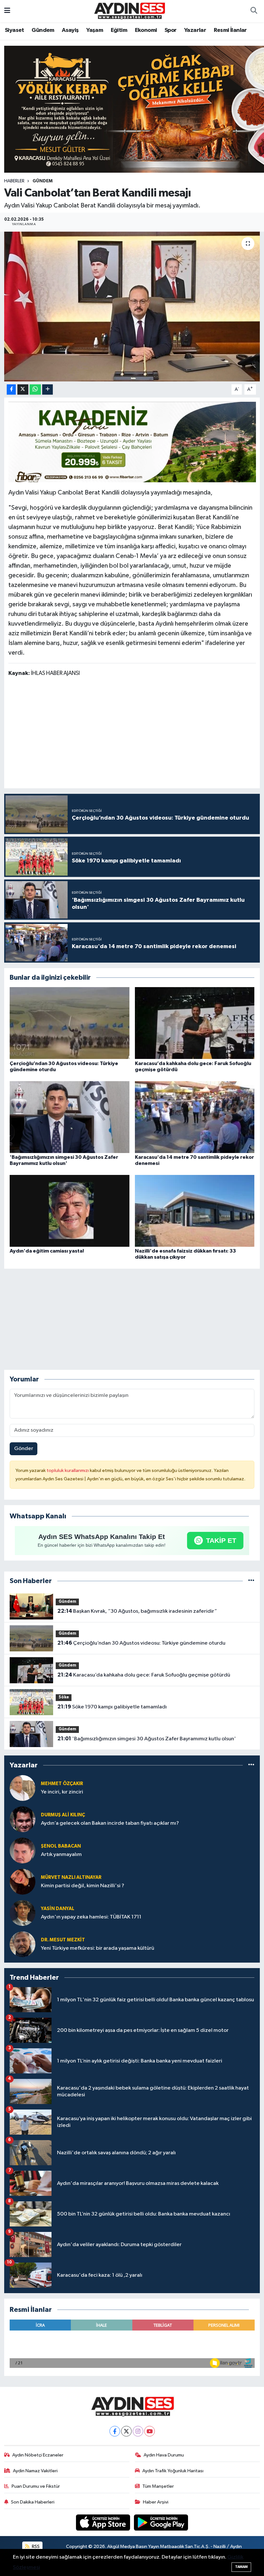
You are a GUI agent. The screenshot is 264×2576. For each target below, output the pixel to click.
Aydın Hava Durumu (164, 2455)
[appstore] (104, 2522)
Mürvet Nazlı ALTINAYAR (71, 1877)
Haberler (14, 181)
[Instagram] (138, 2431)
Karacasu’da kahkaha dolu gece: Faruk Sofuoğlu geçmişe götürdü (144, 1675)
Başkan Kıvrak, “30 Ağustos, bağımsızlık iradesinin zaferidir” (137, 1611)
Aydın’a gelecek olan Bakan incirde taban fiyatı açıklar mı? (110, 1823)
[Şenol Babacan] (23, 1850)
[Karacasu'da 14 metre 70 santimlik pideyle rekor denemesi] (195, 1117)
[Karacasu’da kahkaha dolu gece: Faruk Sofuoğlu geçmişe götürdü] (195, 1023)
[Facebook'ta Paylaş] (11, 390)
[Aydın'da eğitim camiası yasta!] (70, 1211)
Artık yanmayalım (61, 1855)
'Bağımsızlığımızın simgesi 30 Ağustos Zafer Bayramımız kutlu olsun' (147, 1739)
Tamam (241, 2567)
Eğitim (119, 30)
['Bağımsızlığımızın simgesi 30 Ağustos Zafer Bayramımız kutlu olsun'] (70, 1117)
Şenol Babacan (61, 1846)
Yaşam (95, 30)
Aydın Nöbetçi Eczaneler (38, 2455)
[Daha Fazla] (47, 390)
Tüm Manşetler (158, 2486)
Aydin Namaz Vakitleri (35, 2471)
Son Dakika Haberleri (33, 2502)
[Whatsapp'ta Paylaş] (35, 390)
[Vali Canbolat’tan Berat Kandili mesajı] (132, 307)
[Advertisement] (132, 734)
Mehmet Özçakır (62, 1784)
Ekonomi (146, 30)
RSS (35, 2547)
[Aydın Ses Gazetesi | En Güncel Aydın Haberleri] (129, 11)
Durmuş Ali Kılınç (63, 1815)
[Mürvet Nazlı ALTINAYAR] (23, 1882)
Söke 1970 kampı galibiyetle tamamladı (112, 1707)
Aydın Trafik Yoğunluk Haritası (173, 2471)
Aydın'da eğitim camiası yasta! (47, 1251)
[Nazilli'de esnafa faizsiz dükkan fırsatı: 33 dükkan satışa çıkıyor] (195, 1211)
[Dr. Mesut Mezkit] (23, 1944)
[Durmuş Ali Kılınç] (23, 1819)
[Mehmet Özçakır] (23, 1788)
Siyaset (14, 30)
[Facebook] (115, 2431)
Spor (171, 30)
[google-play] (161, 2522)
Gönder (24, 1449)
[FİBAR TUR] (132, 444)
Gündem (43, 30)
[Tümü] (251, 1581)
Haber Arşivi (156, 2502)
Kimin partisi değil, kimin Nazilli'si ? (83, 1886)
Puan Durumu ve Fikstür (36, 2486)
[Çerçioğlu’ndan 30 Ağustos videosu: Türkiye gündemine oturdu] (70, 1023)
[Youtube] (150, 2431)
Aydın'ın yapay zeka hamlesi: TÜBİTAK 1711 (91, 1917)
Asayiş (70, 30)
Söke (64, 1697)
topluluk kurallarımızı (68, 1471)
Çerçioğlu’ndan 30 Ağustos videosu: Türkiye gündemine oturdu (141, 1643)
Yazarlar (195, 30)
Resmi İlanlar (230, 30)
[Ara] (254, 11)
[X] (126, 2431)
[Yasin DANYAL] (23, 1913)
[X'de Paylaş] (23, 390)
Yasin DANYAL (58, 1909)
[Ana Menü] (7, 11)
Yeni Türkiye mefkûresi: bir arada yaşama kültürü (98, 1948)
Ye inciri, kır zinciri (62, 1792)
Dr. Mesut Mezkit (63, 1940)
